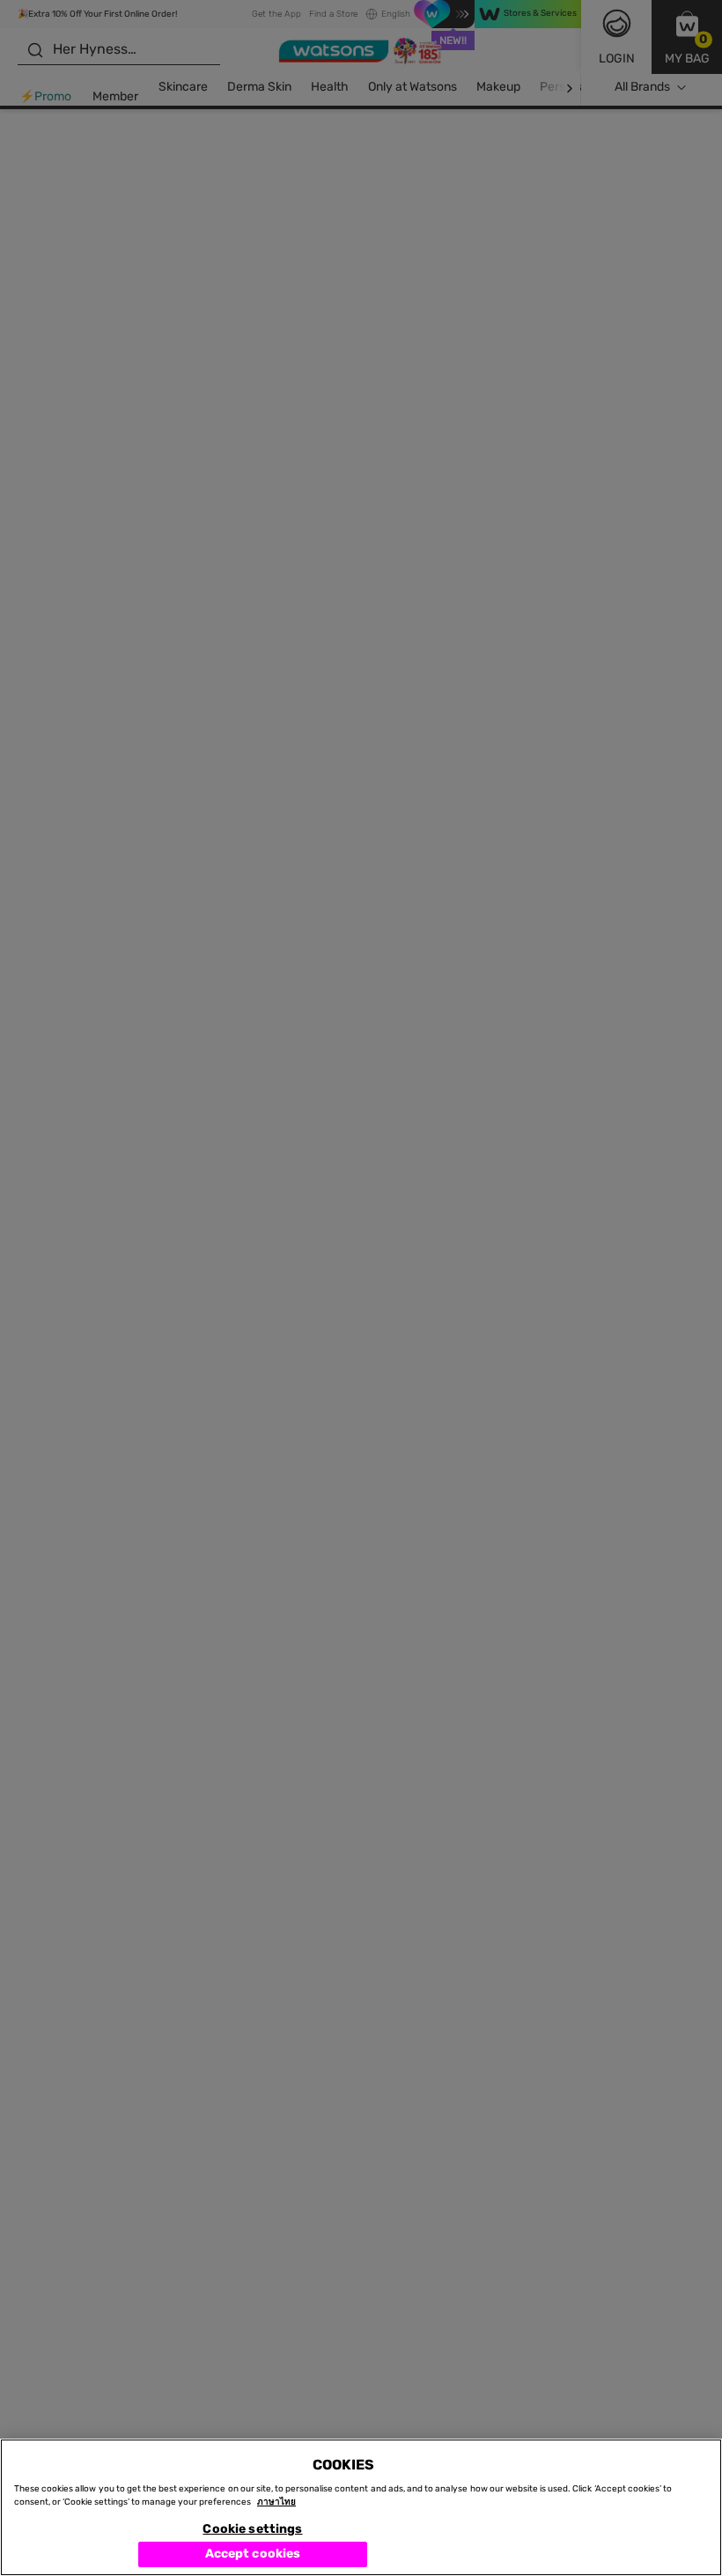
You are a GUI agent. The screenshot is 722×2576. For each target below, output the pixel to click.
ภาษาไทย (276, 2502)
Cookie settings (252, 2529)
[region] (361, 2507)
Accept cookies (253, 2554)
